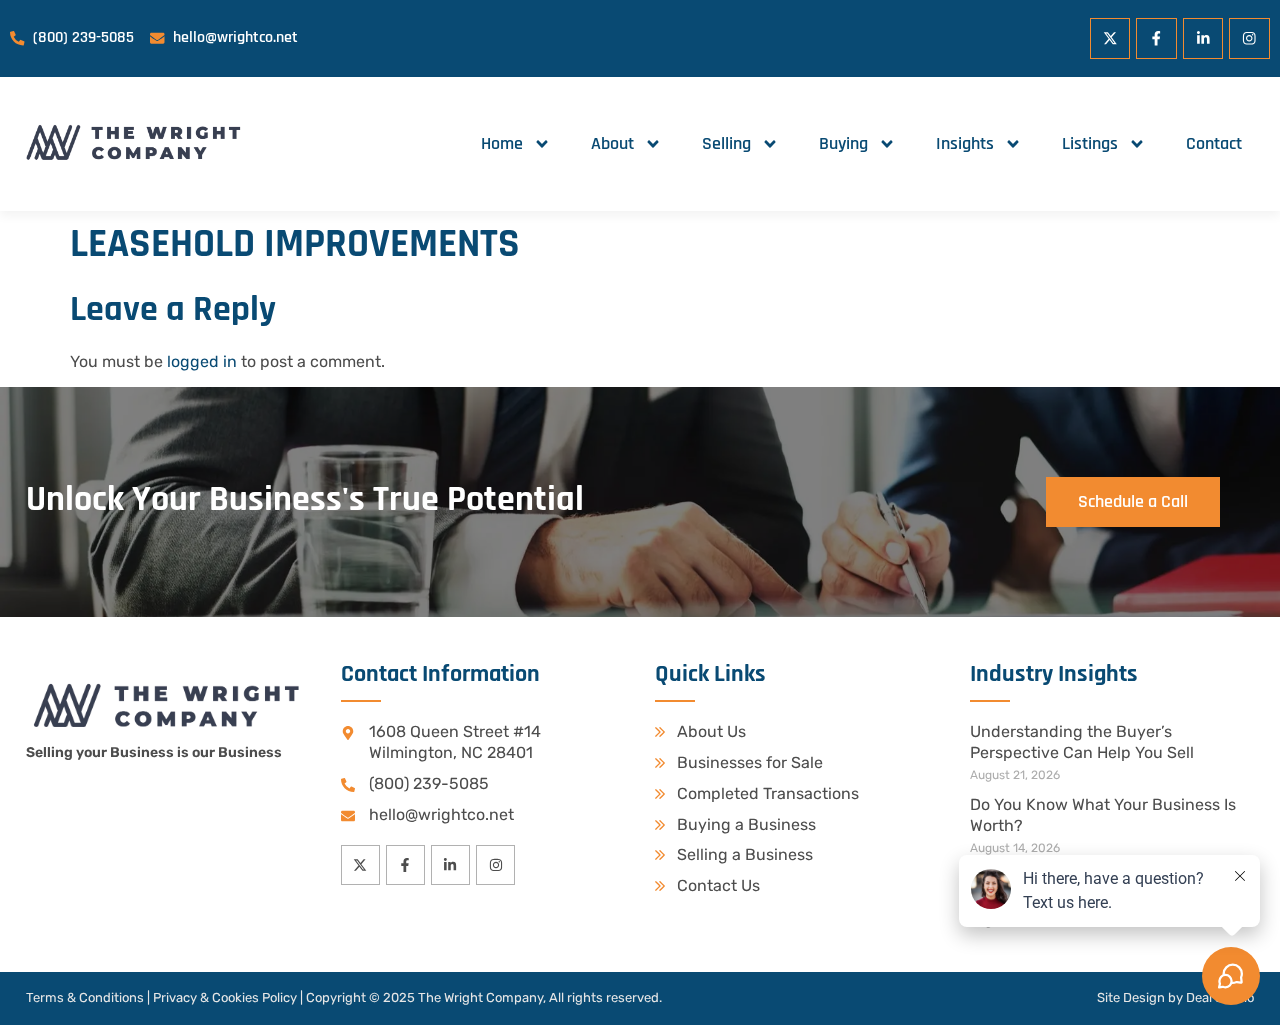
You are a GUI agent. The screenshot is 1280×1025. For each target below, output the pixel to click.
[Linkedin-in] (1203, 38)
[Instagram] (1249, 38)
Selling (726, 143)
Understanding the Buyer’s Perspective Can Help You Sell (1082, 742)
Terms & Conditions (85, 997)
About (612, 143)
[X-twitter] (1110, 38)
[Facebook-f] (1156, 38)
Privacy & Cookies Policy (225, 997)
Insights (965, 143)
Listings (1090, 143)
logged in (202, 361)
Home (502, 143)
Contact (1214, 143)
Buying (843, 143)
